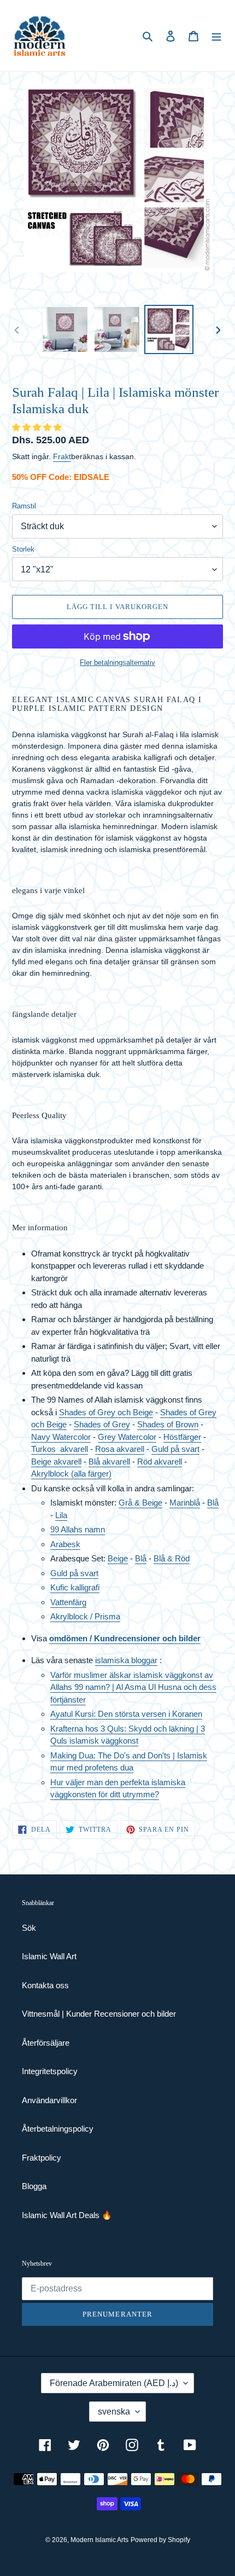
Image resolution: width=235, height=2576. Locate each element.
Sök (29, 1928)
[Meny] (216, 36)
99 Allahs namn (78, 1529)
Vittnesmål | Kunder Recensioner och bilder (99, 2014)
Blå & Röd (172, 1558)
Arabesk (65, 1544)
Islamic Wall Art (49, 1956)
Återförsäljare (46, 2043)
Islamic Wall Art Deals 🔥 (67, 2215)
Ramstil (24, 506)
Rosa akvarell (120, 1449)
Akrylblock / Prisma (85, 1616)
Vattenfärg (68, 1602)
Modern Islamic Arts (99, 2540)
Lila (61, 1515)
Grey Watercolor (127, 1437)
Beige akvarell (56, 1461)
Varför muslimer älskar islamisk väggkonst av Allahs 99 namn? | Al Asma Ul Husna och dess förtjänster (133, 1687)
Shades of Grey (102, 1424)
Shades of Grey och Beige (106, 1412)
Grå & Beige (140, 1503)
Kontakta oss (45, 1985)
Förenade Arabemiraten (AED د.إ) (114, 2383)
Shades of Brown (168, 1424)
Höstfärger (182, 1437)
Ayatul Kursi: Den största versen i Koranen (126, 1714)
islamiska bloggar (126, 1660)
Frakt (62, 456)
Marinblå (185, 1503)
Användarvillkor (49, 2100)
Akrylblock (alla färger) (71, 1474)
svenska (114, 2412)
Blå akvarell (109, 1461)
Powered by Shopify (160, 2540)
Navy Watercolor (61, 1437)
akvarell (74, 1449)
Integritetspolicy (50, 2071)
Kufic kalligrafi (75, 1587)
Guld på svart (175, 1449)
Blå (213, 1503)
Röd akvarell (160, 1461)
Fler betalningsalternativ (117, 662)
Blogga (34, 2186)
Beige (118, 1558)
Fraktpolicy (42, 2158)
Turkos (46, 1449)
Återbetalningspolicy (58, 2129)
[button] (38, 427)
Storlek (23, 549)
